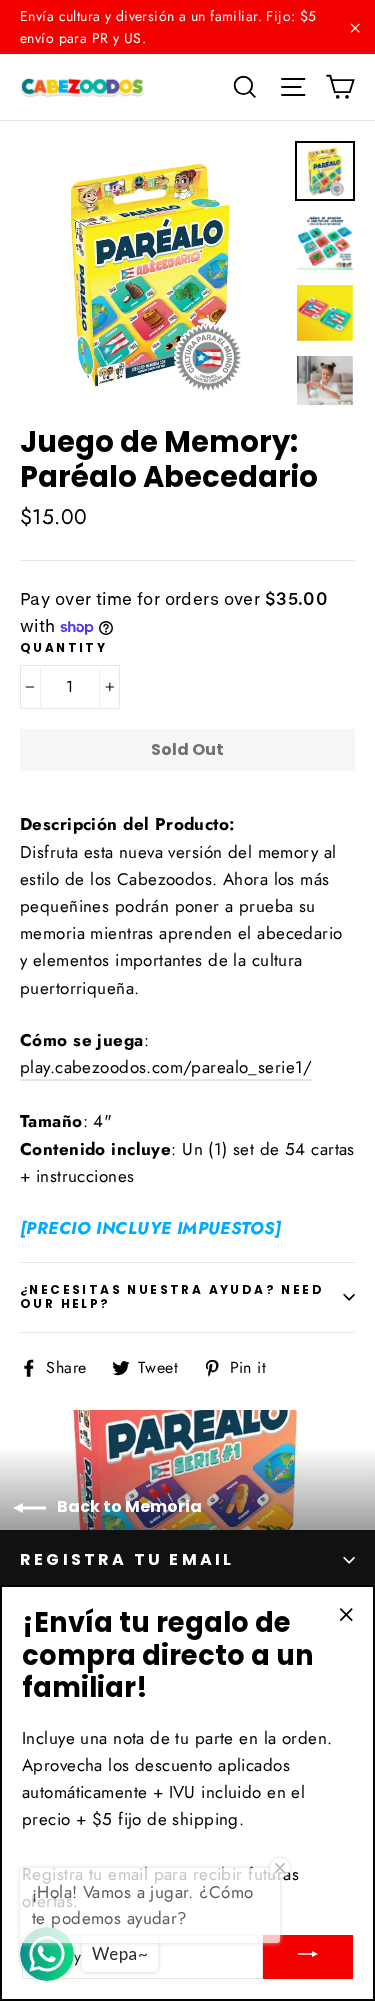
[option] (152, 273)
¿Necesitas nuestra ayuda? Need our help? (172, 1296)
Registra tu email (127, 1559)
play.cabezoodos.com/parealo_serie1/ (166, 1067)
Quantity (63, 648)
